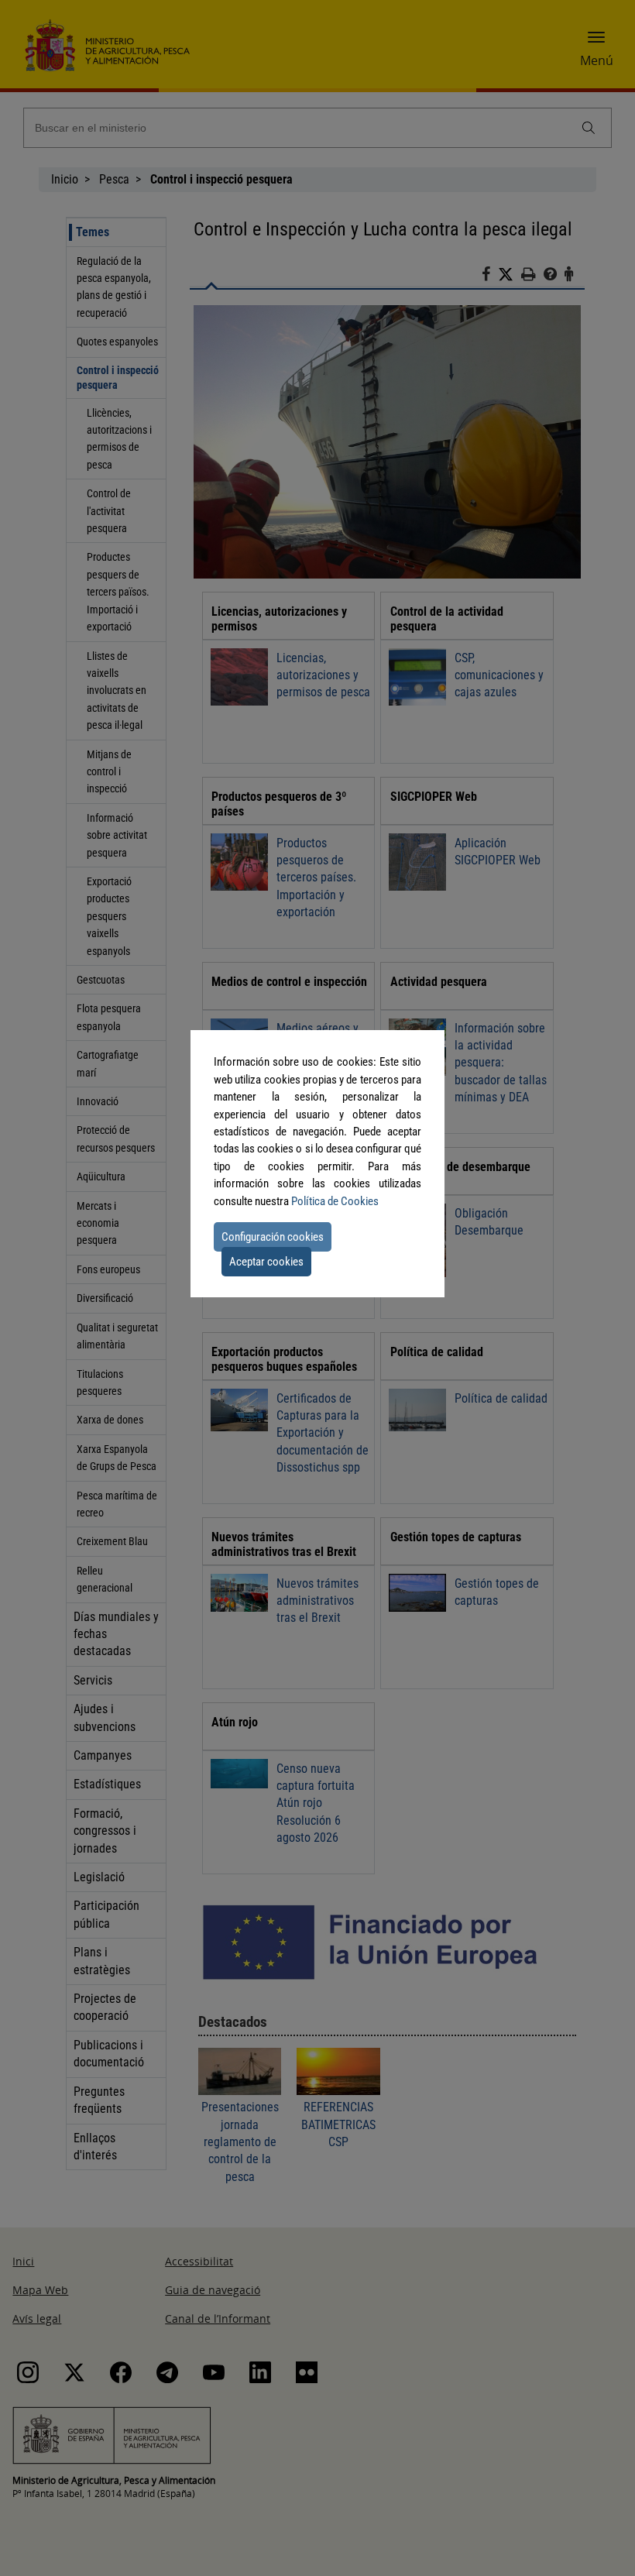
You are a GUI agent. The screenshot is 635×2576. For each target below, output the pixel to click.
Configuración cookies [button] (273, 1237)
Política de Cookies (335, 1201)
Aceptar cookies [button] (266, 1262)
